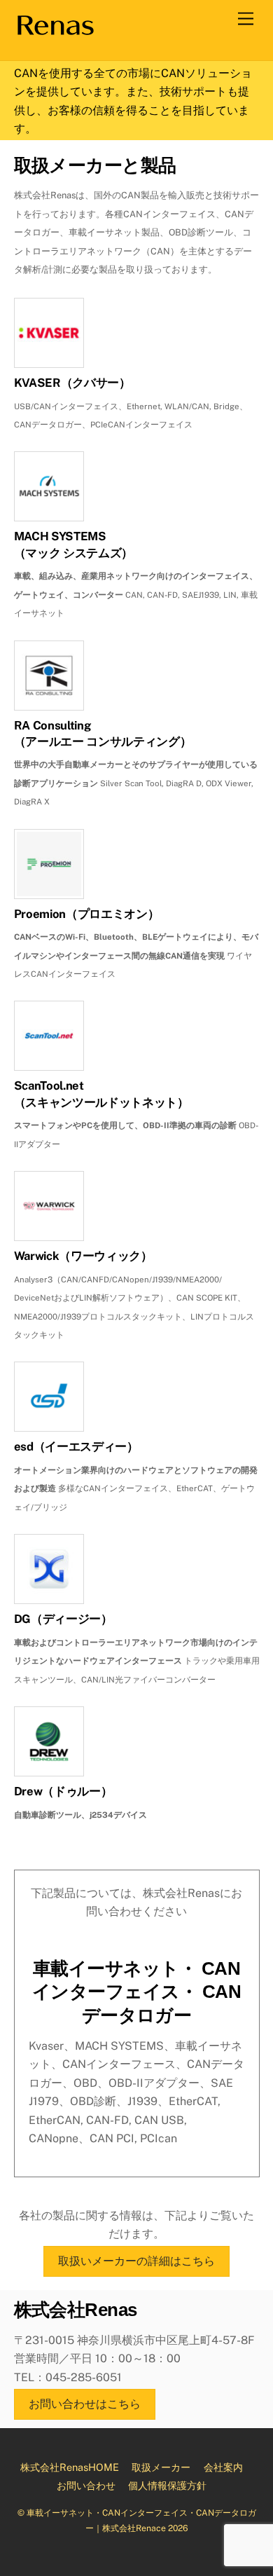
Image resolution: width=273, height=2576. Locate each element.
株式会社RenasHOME (70, 2467)
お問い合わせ (86, 2485)
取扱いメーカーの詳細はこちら (136, 2261)
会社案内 (223, 2467)
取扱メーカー (161, 2467)
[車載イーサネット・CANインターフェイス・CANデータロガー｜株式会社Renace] (55, 32)
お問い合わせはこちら (85, 2404)
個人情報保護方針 (167, 2485)
